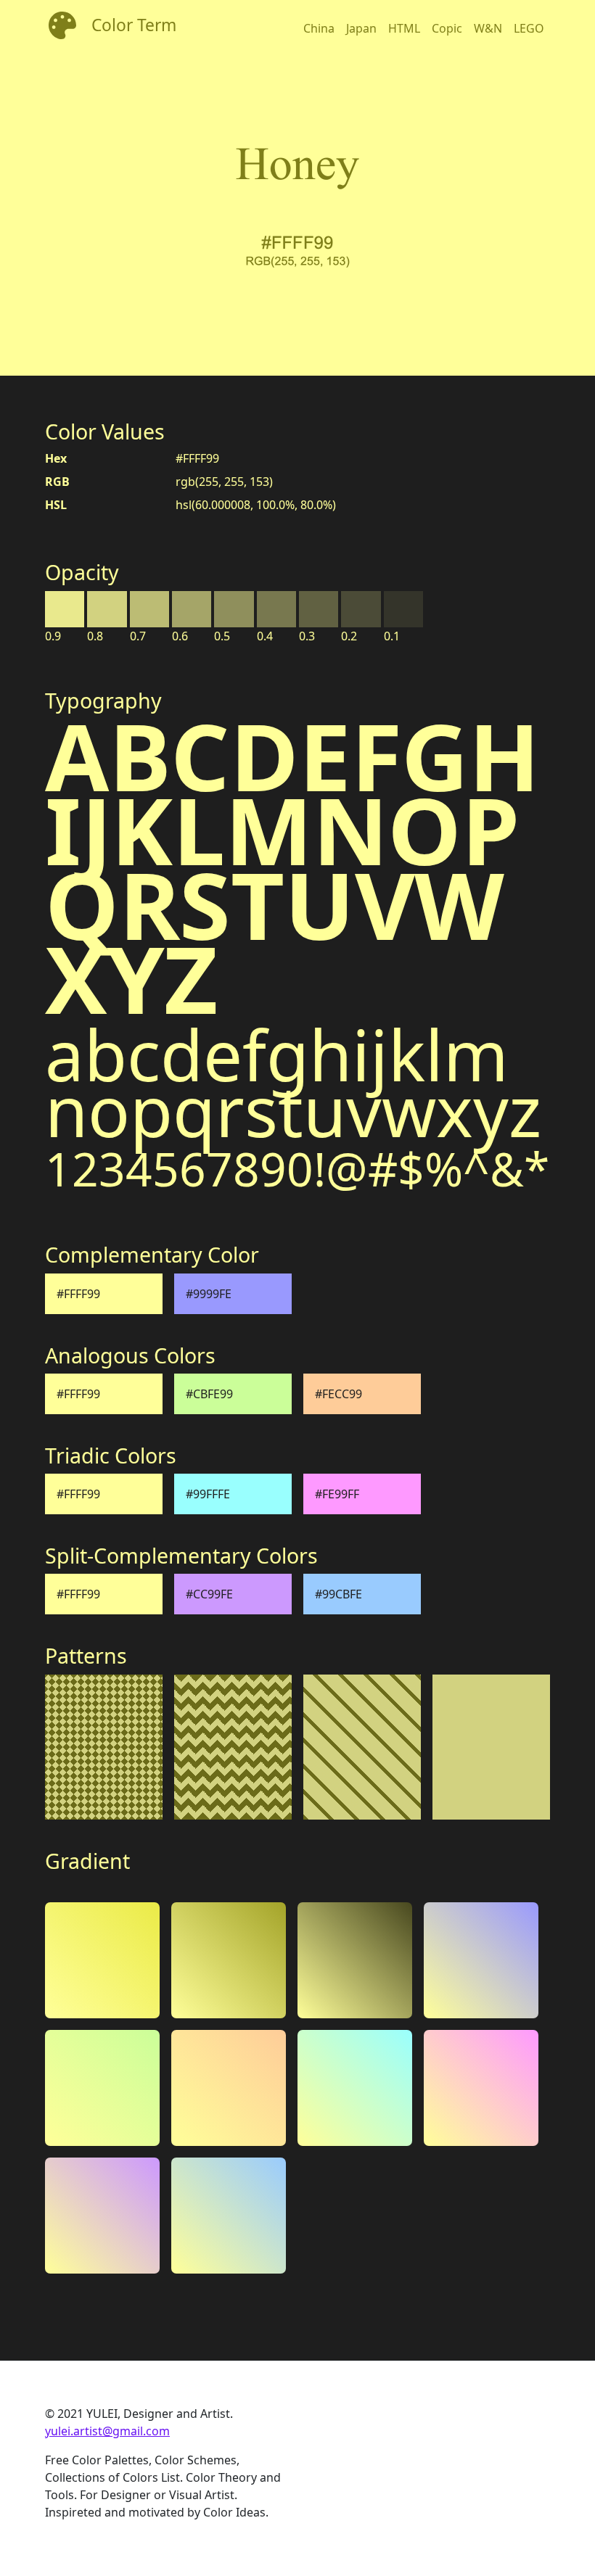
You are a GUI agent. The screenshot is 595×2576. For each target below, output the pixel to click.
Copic (447, 28)
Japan (361, 28)
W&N (488, 28)
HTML (404, 28)
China (319, 28)
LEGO (529, 28)
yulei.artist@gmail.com (107, 2431)
